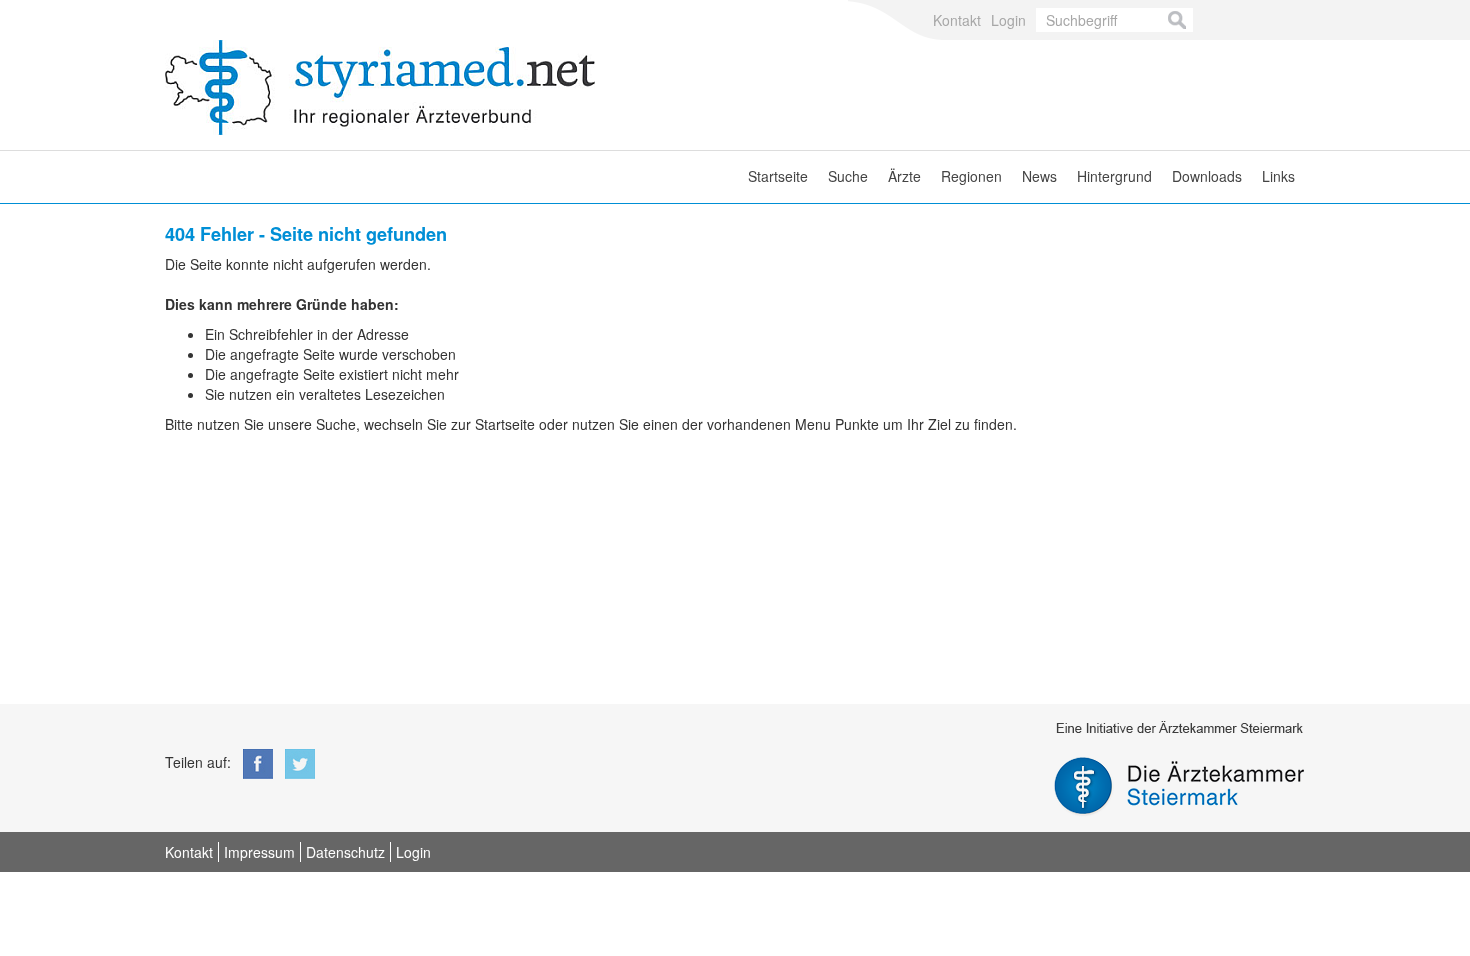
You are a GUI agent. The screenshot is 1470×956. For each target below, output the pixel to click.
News (1039, 176)
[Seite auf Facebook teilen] (254, 762)
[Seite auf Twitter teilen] (296, 762)
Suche (848, 176)
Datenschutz (345, 852)
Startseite (778, 176)
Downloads (1207, 176)
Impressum (259, 852)
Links (1278, 176)
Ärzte (904, 176)
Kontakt (957, 20)
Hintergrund (1114, 176)
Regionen (971, 176)
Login (1008, 20)
